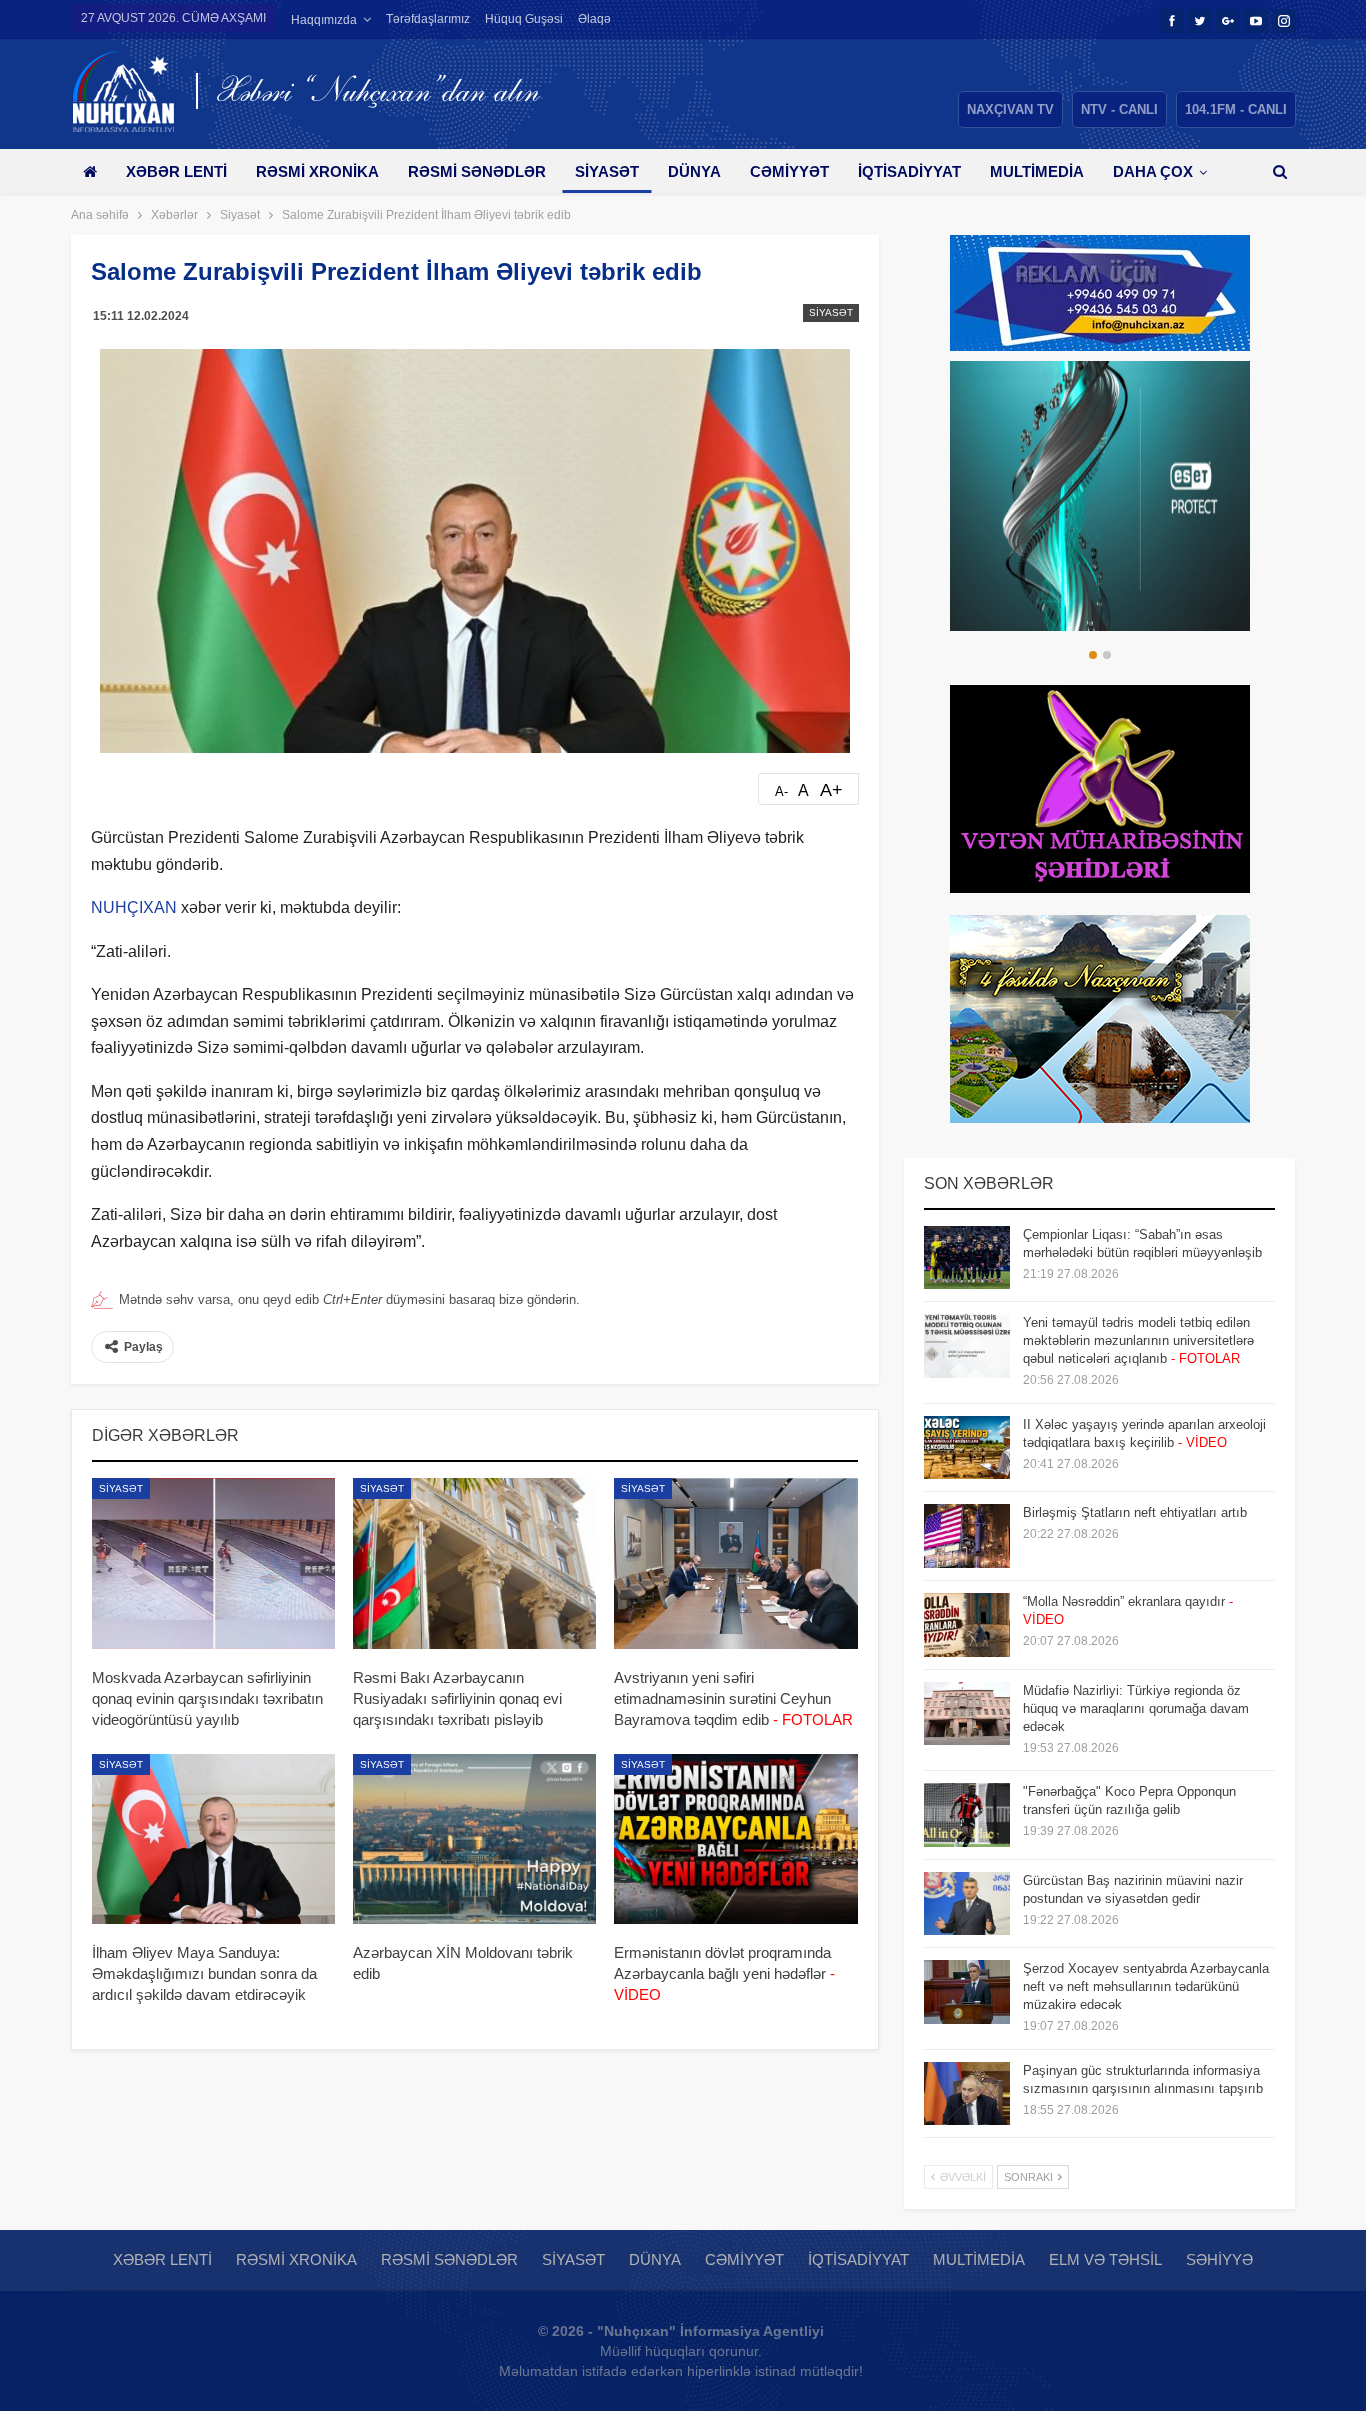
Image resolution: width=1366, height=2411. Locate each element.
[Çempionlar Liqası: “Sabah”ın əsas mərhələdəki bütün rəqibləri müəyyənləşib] (967, 1258)
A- (781, 791)
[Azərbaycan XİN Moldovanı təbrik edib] (474, 1839)
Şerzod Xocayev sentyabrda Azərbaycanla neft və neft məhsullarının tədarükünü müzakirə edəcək (1146, 1986)
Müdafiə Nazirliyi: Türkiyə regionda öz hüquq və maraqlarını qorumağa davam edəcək (1136, 1708)
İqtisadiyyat (909, 171)
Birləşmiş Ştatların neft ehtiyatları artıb (1135, 1512)
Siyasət (607, 171)
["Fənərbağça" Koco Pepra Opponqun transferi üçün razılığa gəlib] (967, 1815)
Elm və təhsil (1105, 2259)
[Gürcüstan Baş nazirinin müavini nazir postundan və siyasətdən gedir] (967, 1904)
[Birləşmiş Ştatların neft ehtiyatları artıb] (967, 1536)
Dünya (694, 171)
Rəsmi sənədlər (477, 171)
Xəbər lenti (176, 171)
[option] (1100, 496)
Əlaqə (594, 19)
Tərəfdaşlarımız (428, 19)
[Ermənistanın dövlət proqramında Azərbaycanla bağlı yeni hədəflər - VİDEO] (735, 1839)
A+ (831, 790)
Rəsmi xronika (317, 171)
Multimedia (1037, 171)
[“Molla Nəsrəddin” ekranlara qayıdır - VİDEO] (967, 1625)
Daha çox (1153, 171)
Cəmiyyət (789, 171)
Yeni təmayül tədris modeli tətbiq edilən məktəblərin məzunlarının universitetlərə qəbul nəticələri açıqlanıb (1138, 1340)
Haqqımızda (324, 20)
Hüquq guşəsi (524, 19)
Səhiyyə (1219, 2259)
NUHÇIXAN (134, 907)
